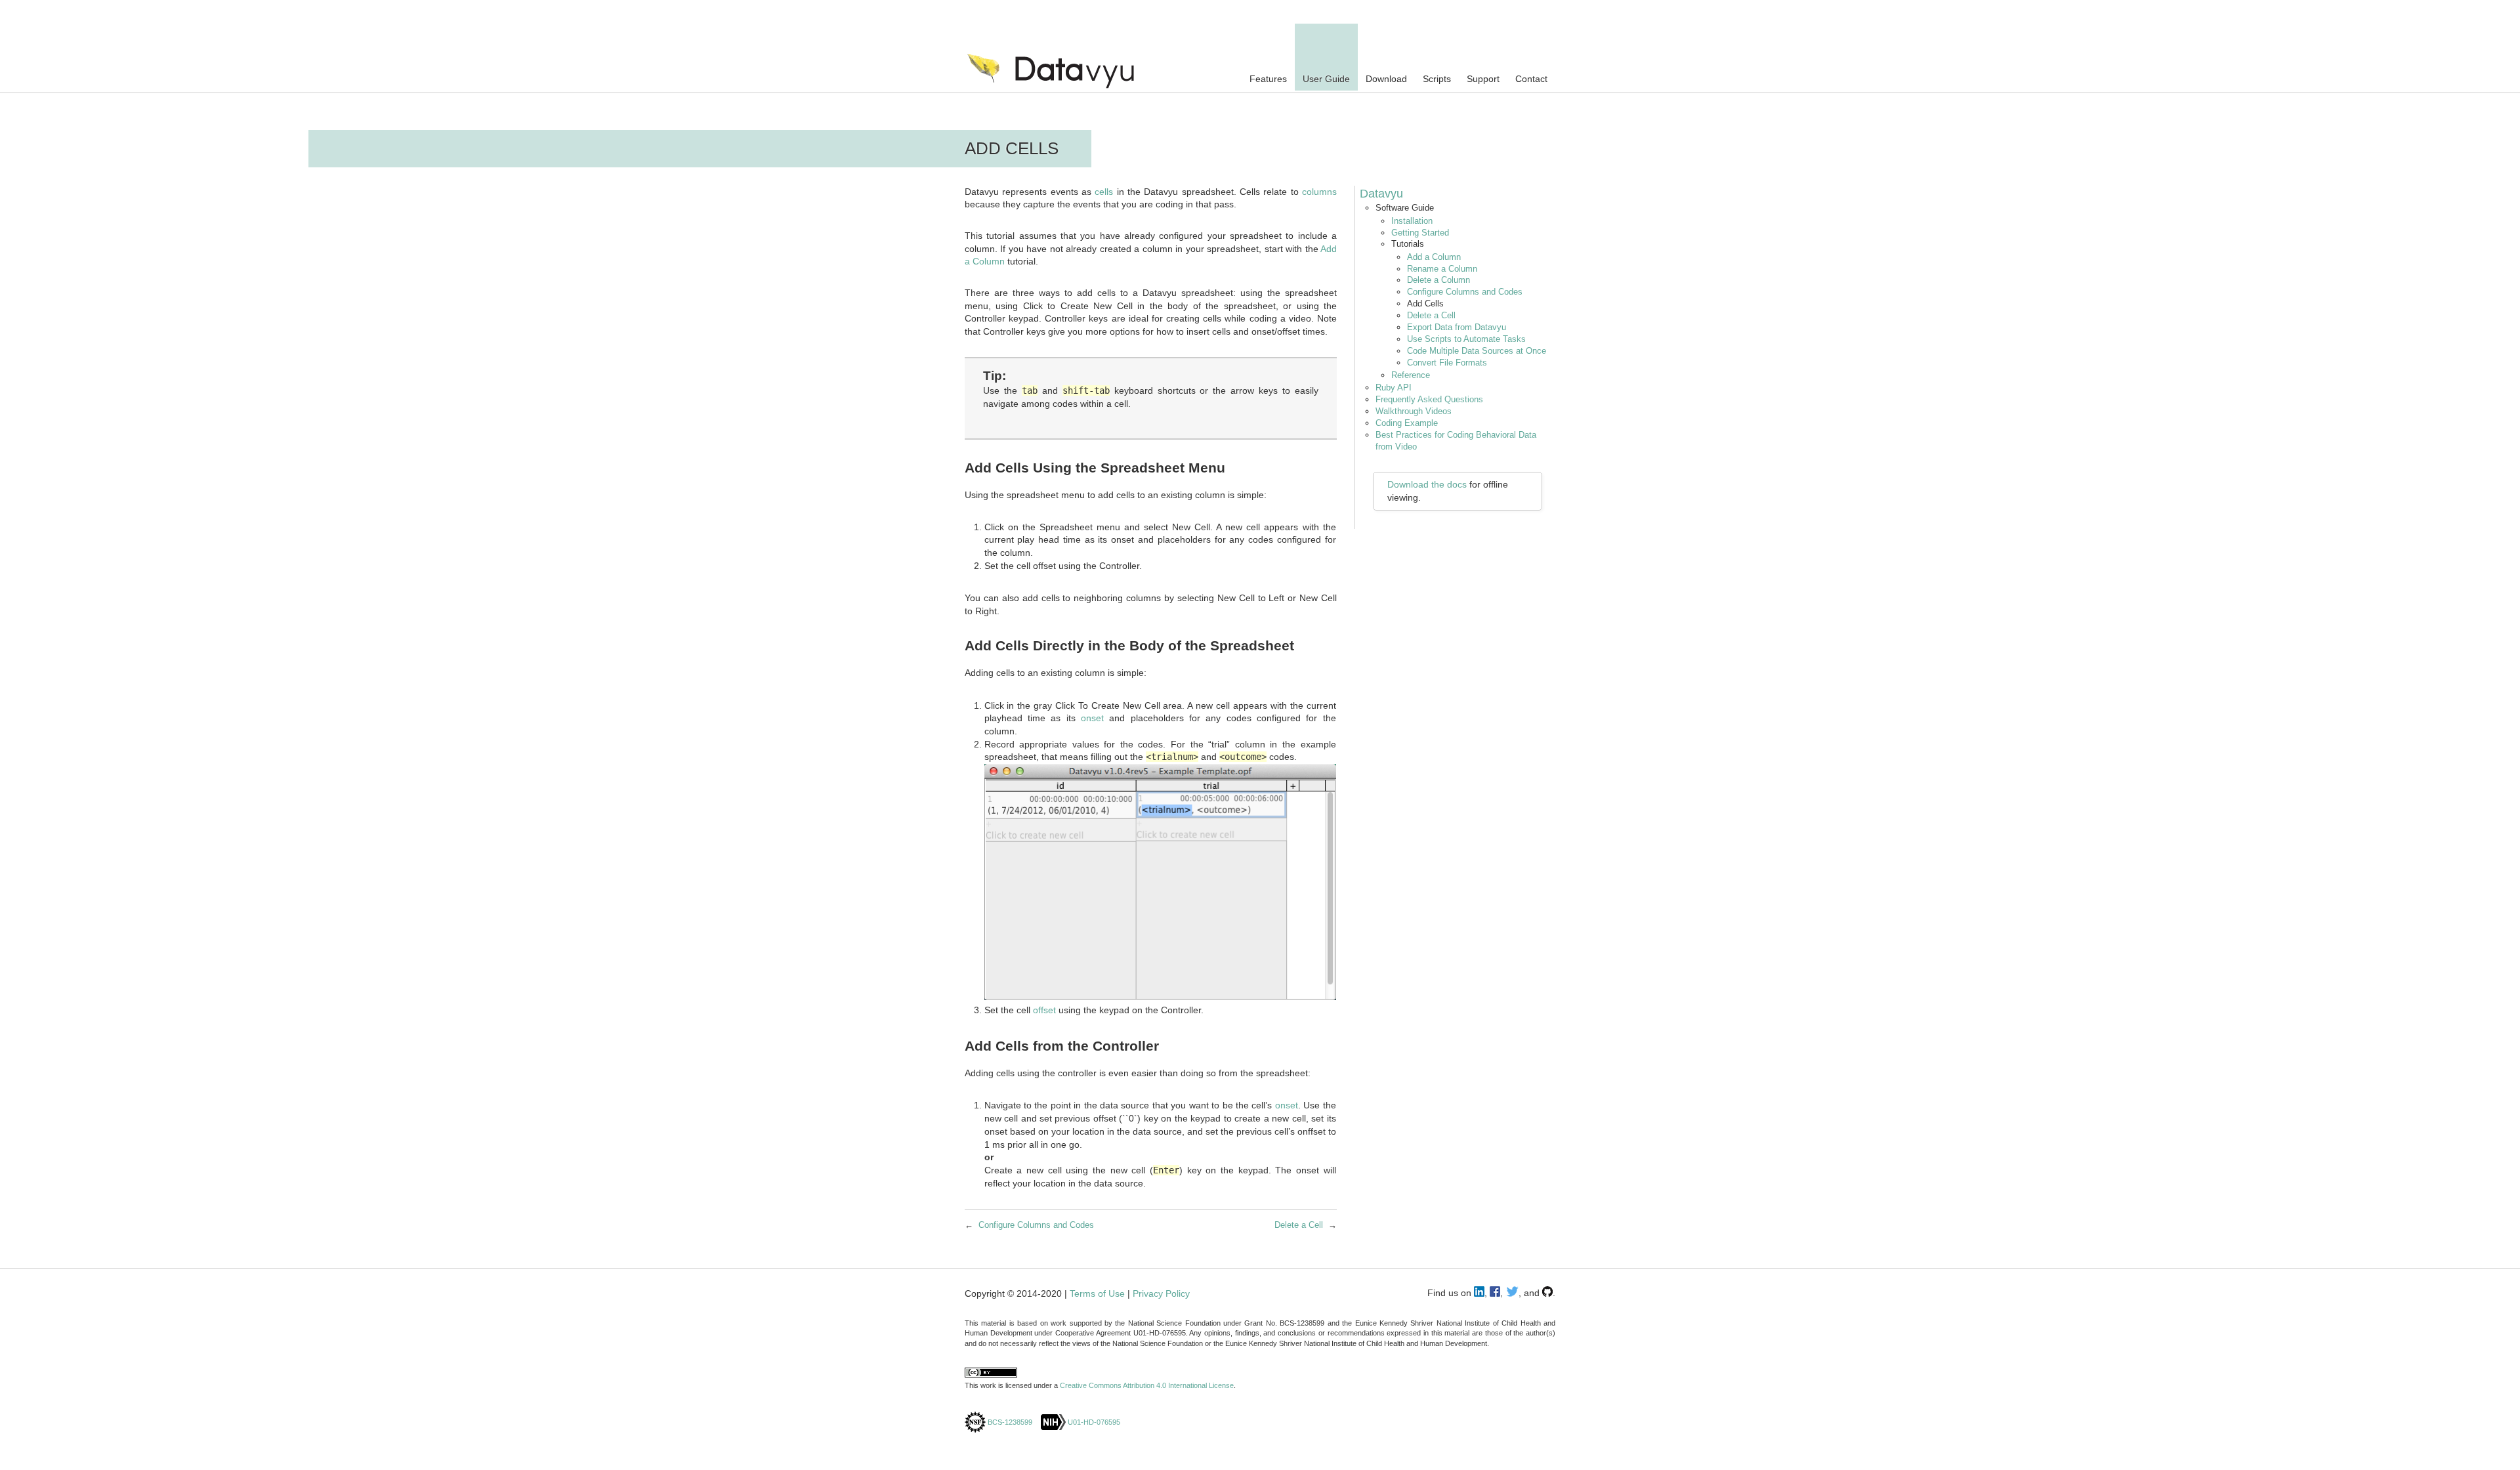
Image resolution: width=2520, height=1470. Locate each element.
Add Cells (1425, 304)
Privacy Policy (1161, 1293)
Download (1386, 79)
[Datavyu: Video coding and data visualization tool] (1065, 82)
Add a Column (1434, 257)
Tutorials (1408, 244)
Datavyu (1381, 194)
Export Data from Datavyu (1457, 327)
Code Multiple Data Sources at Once (1477, 351)
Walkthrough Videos (1414, 411)
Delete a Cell (1431, 315)
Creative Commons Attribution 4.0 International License (1147, 1385)
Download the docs (1427, 484)
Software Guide (1405, 208)
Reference (1411, 375)
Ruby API (1394, 388)
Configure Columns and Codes (1465, 292)
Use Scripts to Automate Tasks (1466, 339)
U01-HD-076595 (1093, 1422)
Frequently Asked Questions (1429, 399)
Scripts (1437, 79)
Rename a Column (1442, 269)
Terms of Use (1097, 1293)
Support (1483, 79)
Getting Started (1420, 233)
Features (1268, 79)
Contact (1531, 79)
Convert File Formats (1447, 363)
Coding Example (1407, 423)
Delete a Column (1438, 280)
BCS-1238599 (1009, 1422)
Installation (1412, 221)
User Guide (1326, 79)
